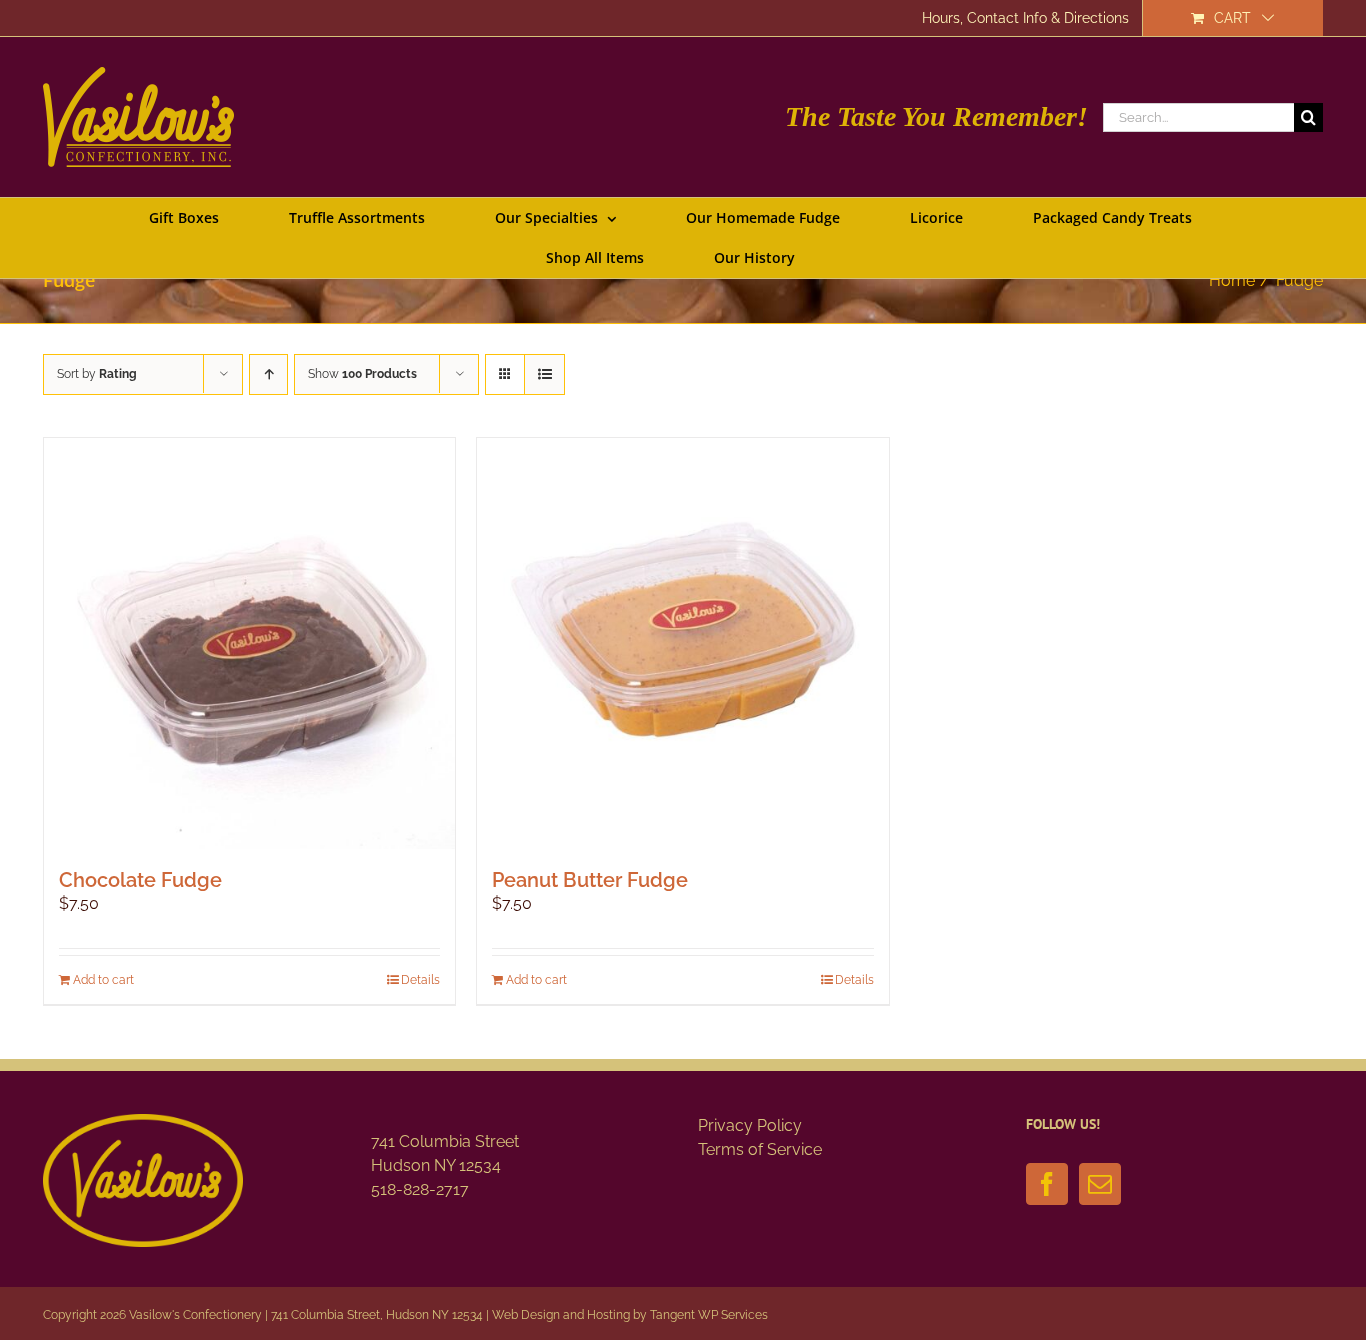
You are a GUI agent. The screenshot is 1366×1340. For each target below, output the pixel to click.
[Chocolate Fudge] (249, 643)
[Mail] (1100, 1184)
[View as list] (544, 374)
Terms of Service (760, 1149)
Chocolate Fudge (140, 880)
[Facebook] (1047, 1184)
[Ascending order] (268, 374)
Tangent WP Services (709, 1315)
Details (420, 980)
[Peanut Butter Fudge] (682, 643)
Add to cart (103, 980)
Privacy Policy (750, 1125)
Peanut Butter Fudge (590, 880)
